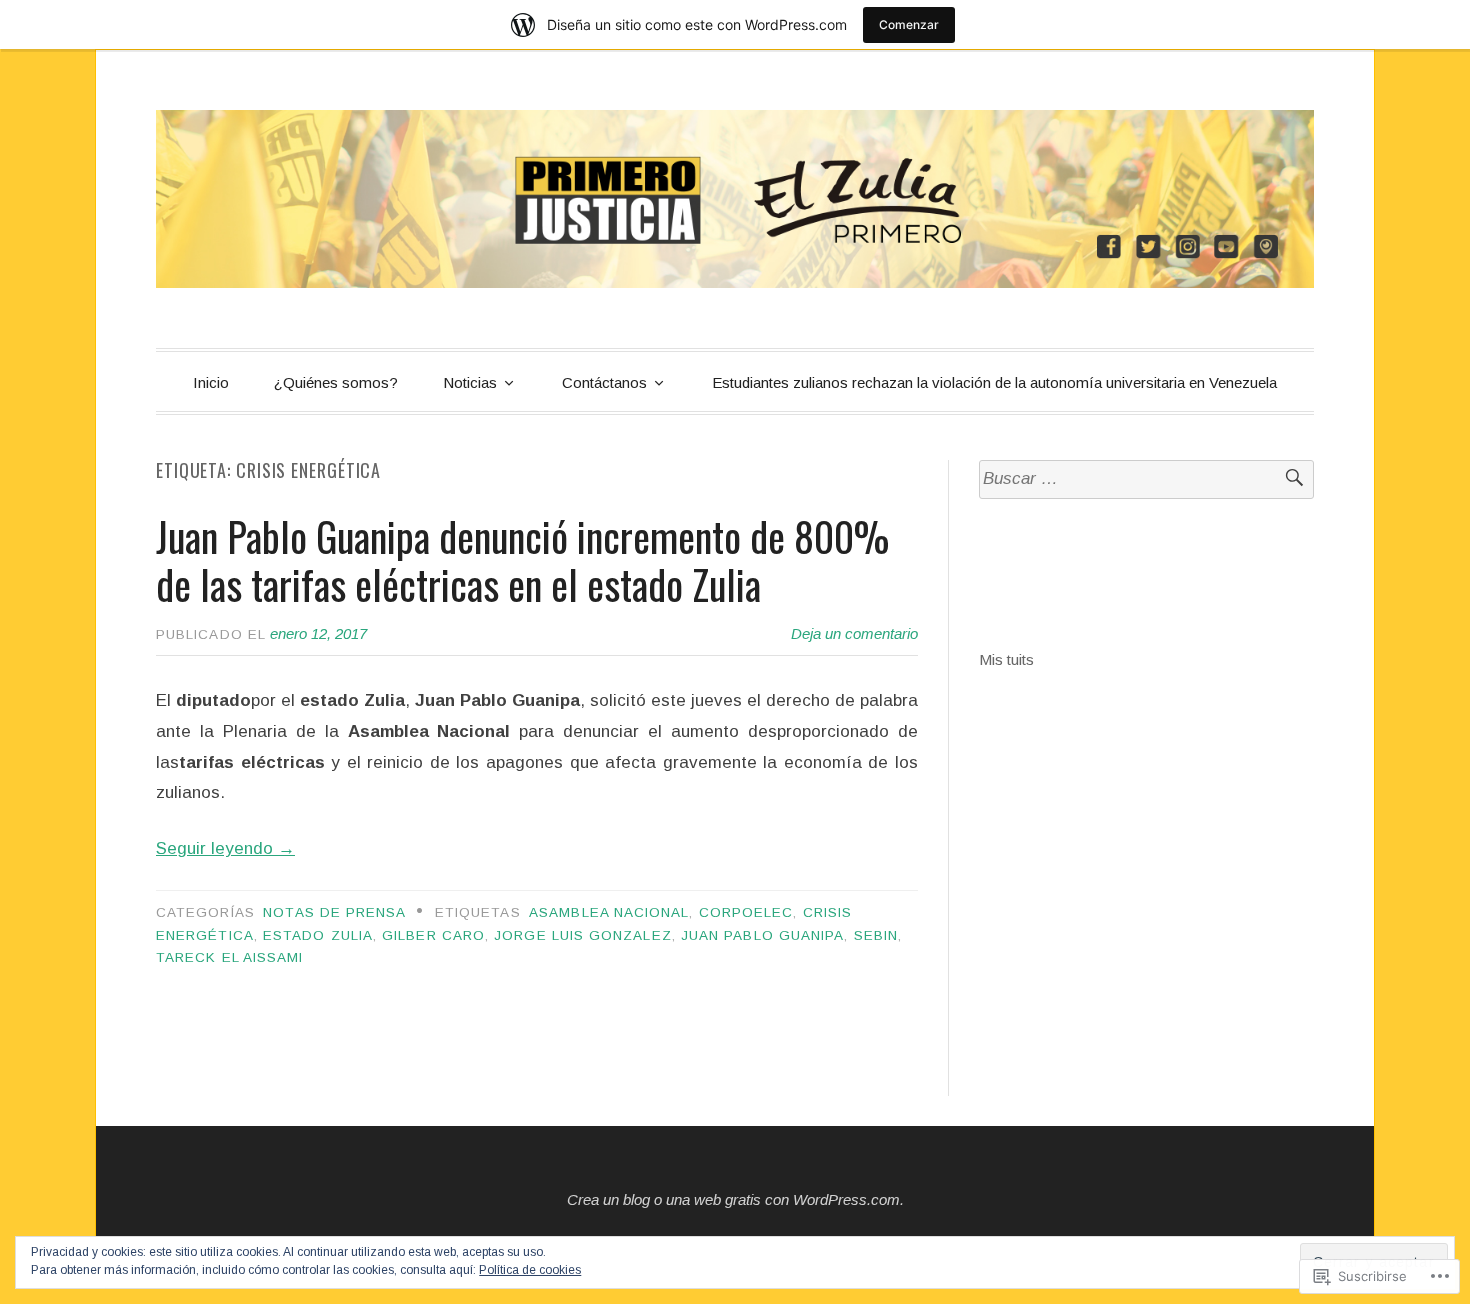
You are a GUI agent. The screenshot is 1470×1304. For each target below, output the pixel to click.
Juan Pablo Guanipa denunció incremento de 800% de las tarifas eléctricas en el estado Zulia (522, 560)
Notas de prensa (334, 912)
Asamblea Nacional (609, 912)
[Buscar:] (1146, 479)
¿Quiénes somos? (336, 382)
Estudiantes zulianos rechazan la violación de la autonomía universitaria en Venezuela (994, 382)
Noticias (470, 382)
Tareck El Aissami (229, 957)
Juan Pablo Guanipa (762, 935)
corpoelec (746, 912)
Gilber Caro (433, 935)
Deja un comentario (854, 633)
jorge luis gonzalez (583, 935)
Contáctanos (604, 382)
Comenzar (909, 24)
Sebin (876, 935)
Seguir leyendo (225, 848)
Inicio (211, 382)
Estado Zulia (318, 935)
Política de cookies (530, 1270)
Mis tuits (1006, 659)
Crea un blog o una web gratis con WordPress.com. (735, 1199)
